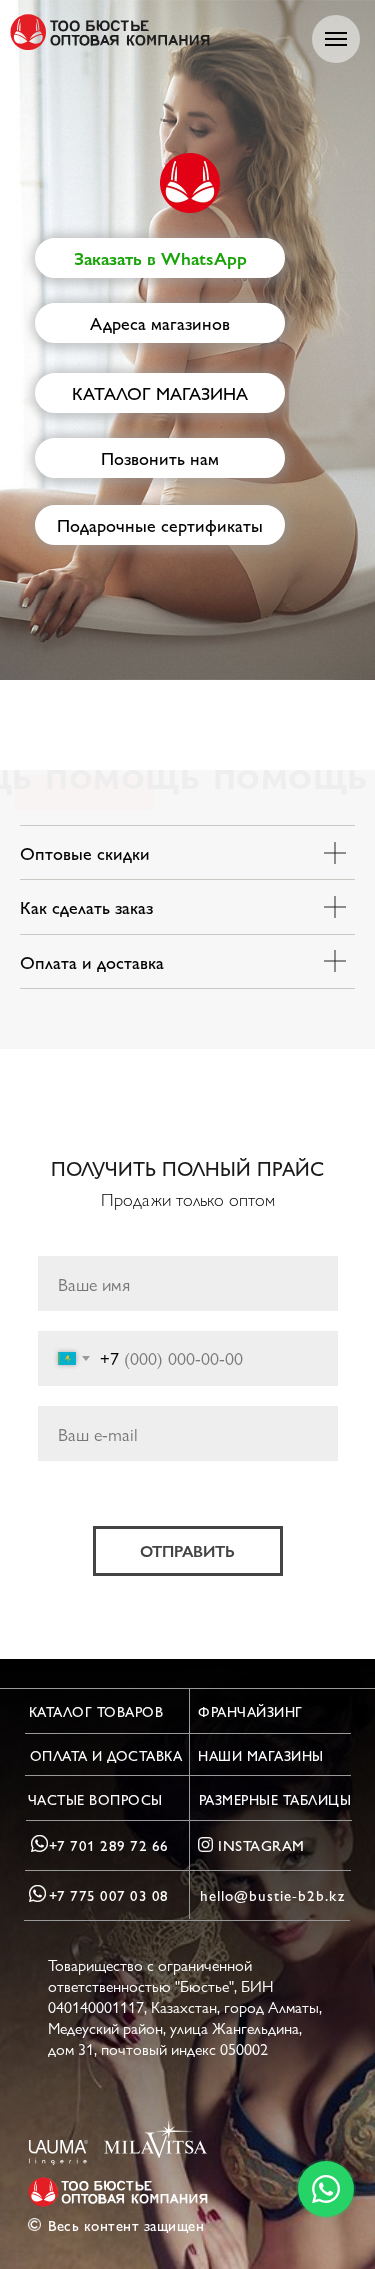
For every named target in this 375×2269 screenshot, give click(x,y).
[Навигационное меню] (336, 39)
